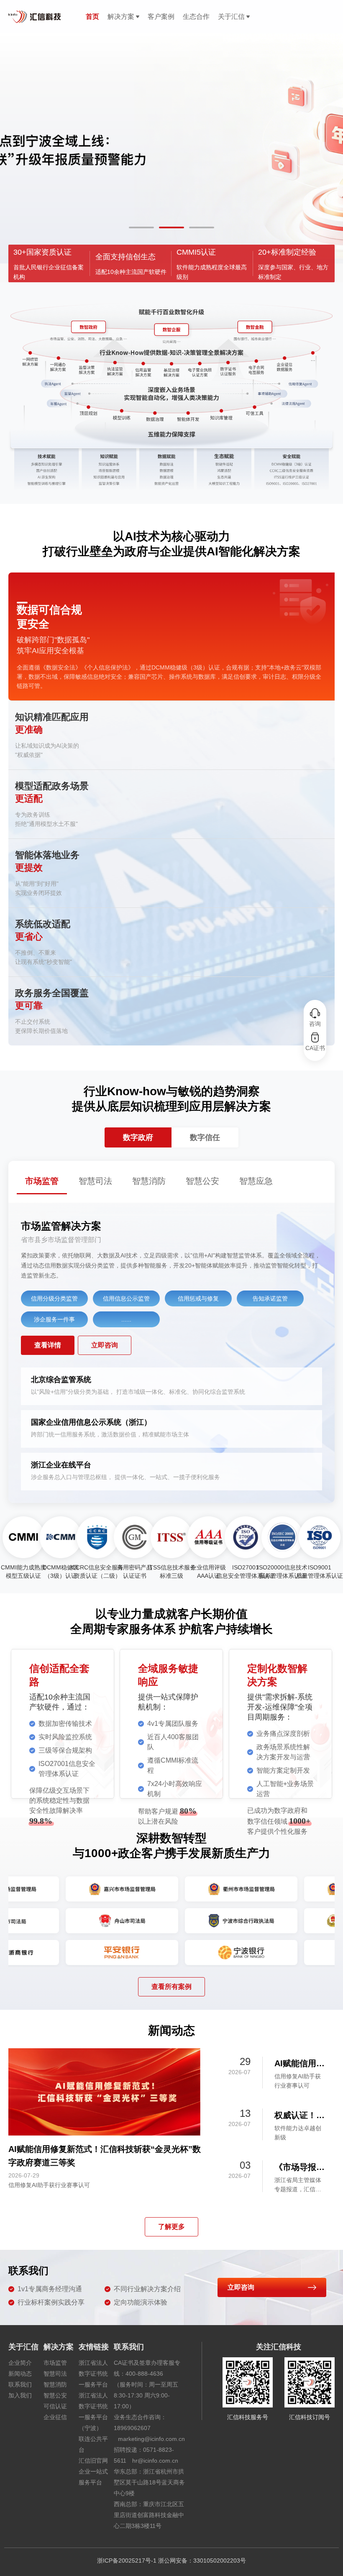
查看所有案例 (171, 1987)
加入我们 (20, 2395)
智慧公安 (55, 2395)
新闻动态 (20, 2374)
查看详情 (48, 1345)
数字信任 (205, 1137)
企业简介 (20, 2363)
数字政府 (138, 1137)
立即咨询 (105, 1345)
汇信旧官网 (93, 2461)
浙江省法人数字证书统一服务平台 (93, 2374)
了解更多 (171, 2227)
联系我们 (20, 2384)
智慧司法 (55, 2374)
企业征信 (55, 2417)
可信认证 (55, 2406)
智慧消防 (55, 2384)
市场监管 (55, 2363)
